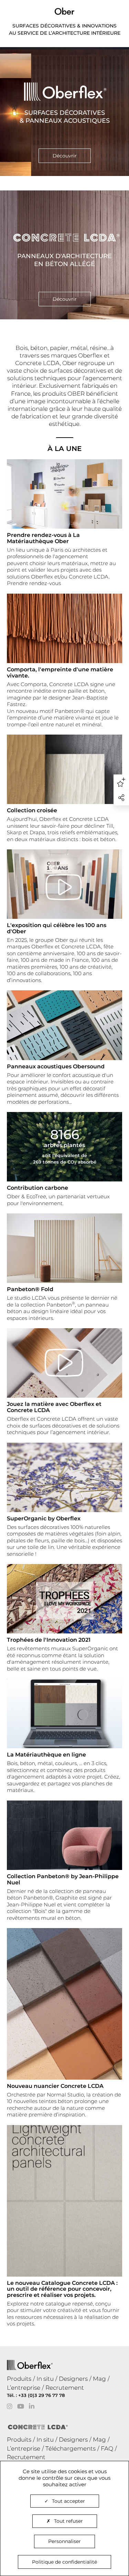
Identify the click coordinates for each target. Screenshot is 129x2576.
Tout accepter (68, 2501)
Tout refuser (68, 2521)
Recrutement (65, 2388)
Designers (73, 2379)
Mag (99, 2379)
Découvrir (65, 156)
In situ (45, 2379)
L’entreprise (24, 2388)
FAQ (107, 2448)
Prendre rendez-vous (34, 583)
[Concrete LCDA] (64, 255)
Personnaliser (64, 2541)
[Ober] (64, 11)
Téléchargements (71, 2448)
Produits (19, 2379)
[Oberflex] (64, 112)
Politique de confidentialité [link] (64, 2562)
